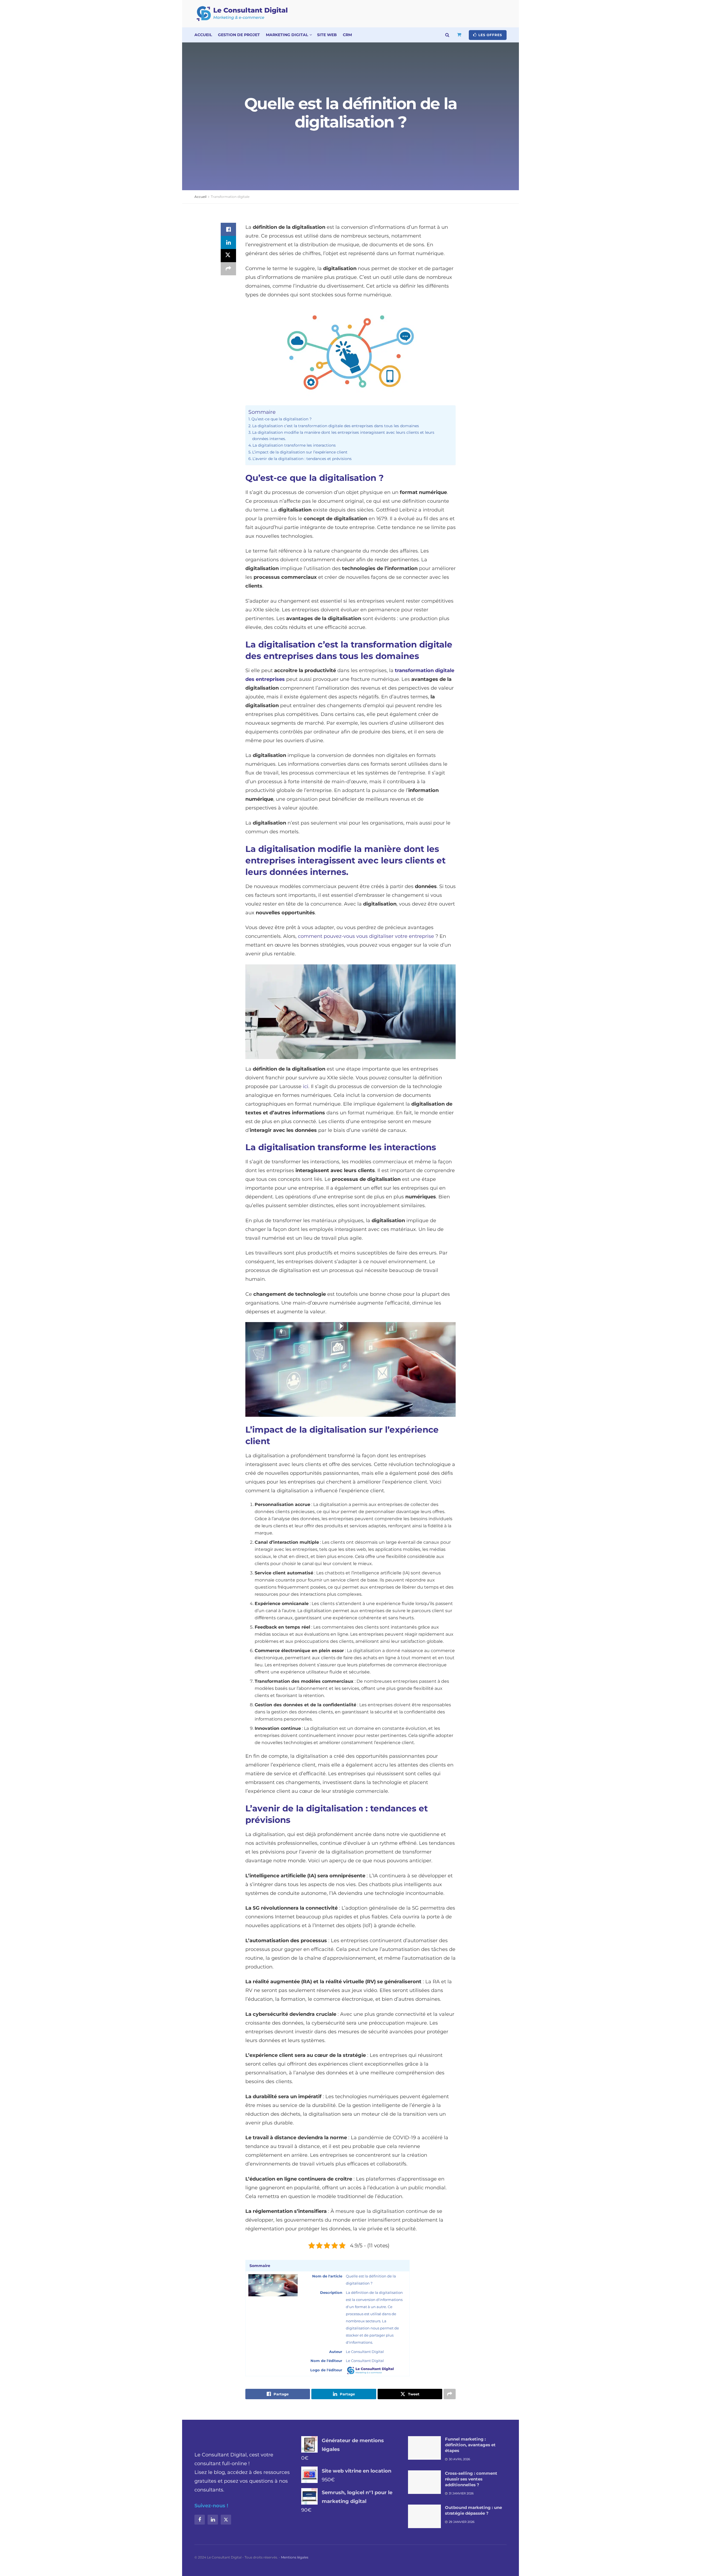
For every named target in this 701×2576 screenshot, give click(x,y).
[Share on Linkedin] (228, 242)
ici (306, 1086)
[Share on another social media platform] (228, 269)
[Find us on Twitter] (226, 2520)
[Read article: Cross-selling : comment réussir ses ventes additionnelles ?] (424, 2482)
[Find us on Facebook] (200, 2520)
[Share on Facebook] (228, 229)
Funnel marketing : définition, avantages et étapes (470, 2445)
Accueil (203, 35)
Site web (327, 35)
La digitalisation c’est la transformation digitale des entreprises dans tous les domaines (336, 426)
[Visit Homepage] (242, 14)
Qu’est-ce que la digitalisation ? (281, 419)
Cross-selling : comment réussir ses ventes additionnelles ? (471, 2479)
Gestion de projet (239, 35)
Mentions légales (295, 2557)
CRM (347, 35)
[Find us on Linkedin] (213, 2520)
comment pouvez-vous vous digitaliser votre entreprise (366, 936)
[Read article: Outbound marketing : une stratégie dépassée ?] (424, 2516)
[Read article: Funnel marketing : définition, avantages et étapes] (424, 2448)
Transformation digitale (230, 197)
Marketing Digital (287, 35)
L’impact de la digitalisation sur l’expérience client (300, 452)
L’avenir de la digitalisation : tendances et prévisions (302, 459)
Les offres (490, 35)
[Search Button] (447, 35)
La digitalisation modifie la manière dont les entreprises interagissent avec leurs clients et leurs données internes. (343, 436)
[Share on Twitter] (228, 256)
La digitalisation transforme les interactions (294, 445)
